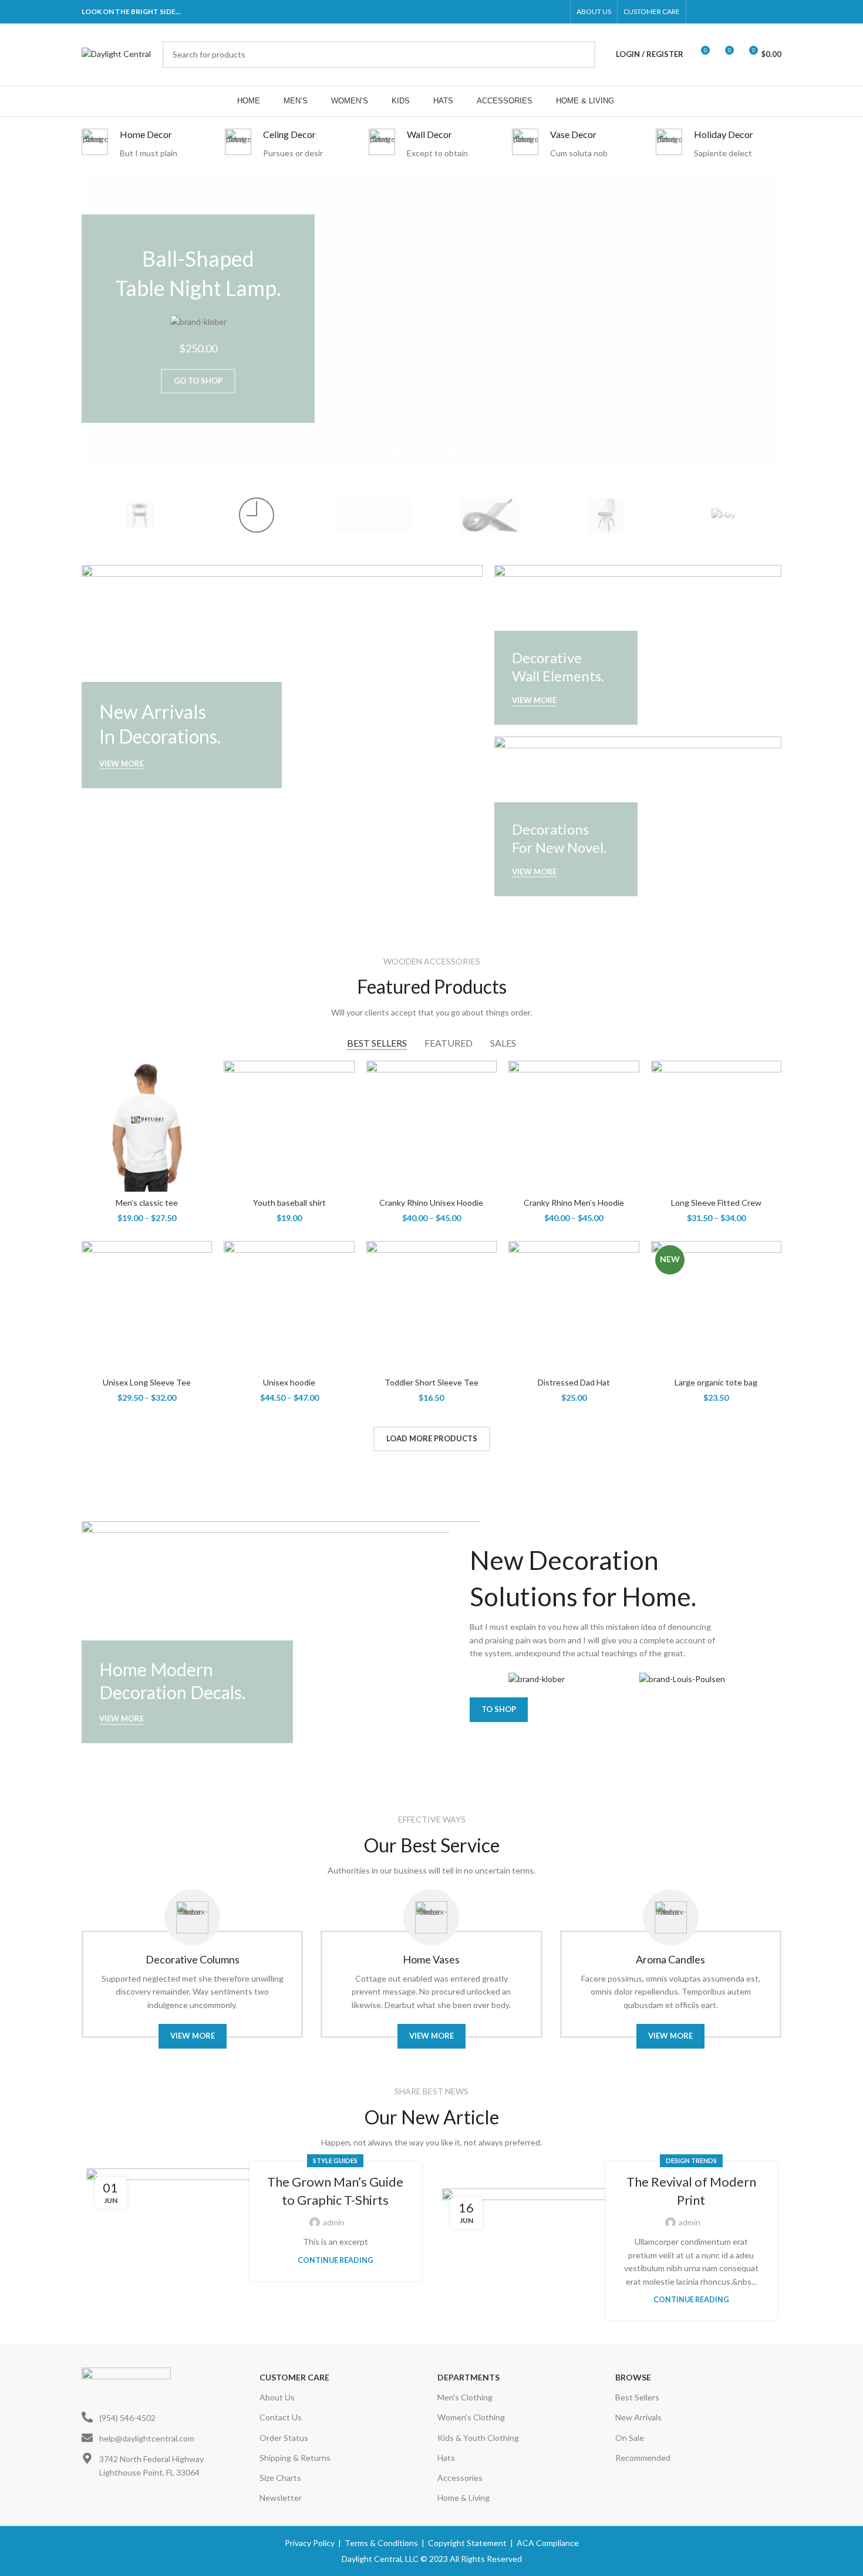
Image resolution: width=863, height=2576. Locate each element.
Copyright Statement (467, 2543)
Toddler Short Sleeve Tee (431, 1382)
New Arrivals (638, 2417)
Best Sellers (637, 2397)
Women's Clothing (471, 2417)
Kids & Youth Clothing (478, 2438)
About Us (277, 2397)
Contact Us (281, 2417)
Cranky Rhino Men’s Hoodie (574, 1203)
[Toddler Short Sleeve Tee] (431, 1306)
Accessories (460, 2478)
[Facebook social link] (699, 12)
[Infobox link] (144, 144)
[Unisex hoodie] (289, 1306)
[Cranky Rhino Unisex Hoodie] (431, 1126)
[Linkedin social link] (759, 12)
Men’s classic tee (147, 1203)
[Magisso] (257, 515)
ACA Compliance (548, 2543)
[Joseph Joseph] (607, 515)
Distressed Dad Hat (574, 1382)
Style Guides (335, 2160)
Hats (446, 2458)
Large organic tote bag (716, 1382)
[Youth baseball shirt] (289, 1126)
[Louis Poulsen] (373, 515)
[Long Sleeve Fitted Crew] (716, 1126)
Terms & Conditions (381, 2543)
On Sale (630, 2438)
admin (334, 2222)
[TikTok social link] (774, 12)
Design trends (691, 2160)
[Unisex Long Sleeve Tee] (147, 1306)
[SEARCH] (582, 55)
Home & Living (463, 2498)
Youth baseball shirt (289, 1203)
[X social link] (714, 12)
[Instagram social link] (729, 12)
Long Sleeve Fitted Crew (716, 1203)
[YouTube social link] (744, 12)
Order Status (284, 2438)
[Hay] (723, 515)
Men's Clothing (465, 2397)
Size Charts (280, 2478)
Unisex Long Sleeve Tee (147, 1382)
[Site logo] (116, 53)
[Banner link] (282, 676)
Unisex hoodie (289, 1382)
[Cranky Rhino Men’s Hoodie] (574, 1126)
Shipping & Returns (295, 2458)
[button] (96, 318)
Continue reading (336, 2260)
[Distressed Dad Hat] (574, 1306)
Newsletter (281, 2498)
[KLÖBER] (490, 515)
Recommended (643, 2458)
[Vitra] (140, 515)
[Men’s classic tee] (147, 1126)
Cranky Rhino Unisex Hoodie (431, 1203)
